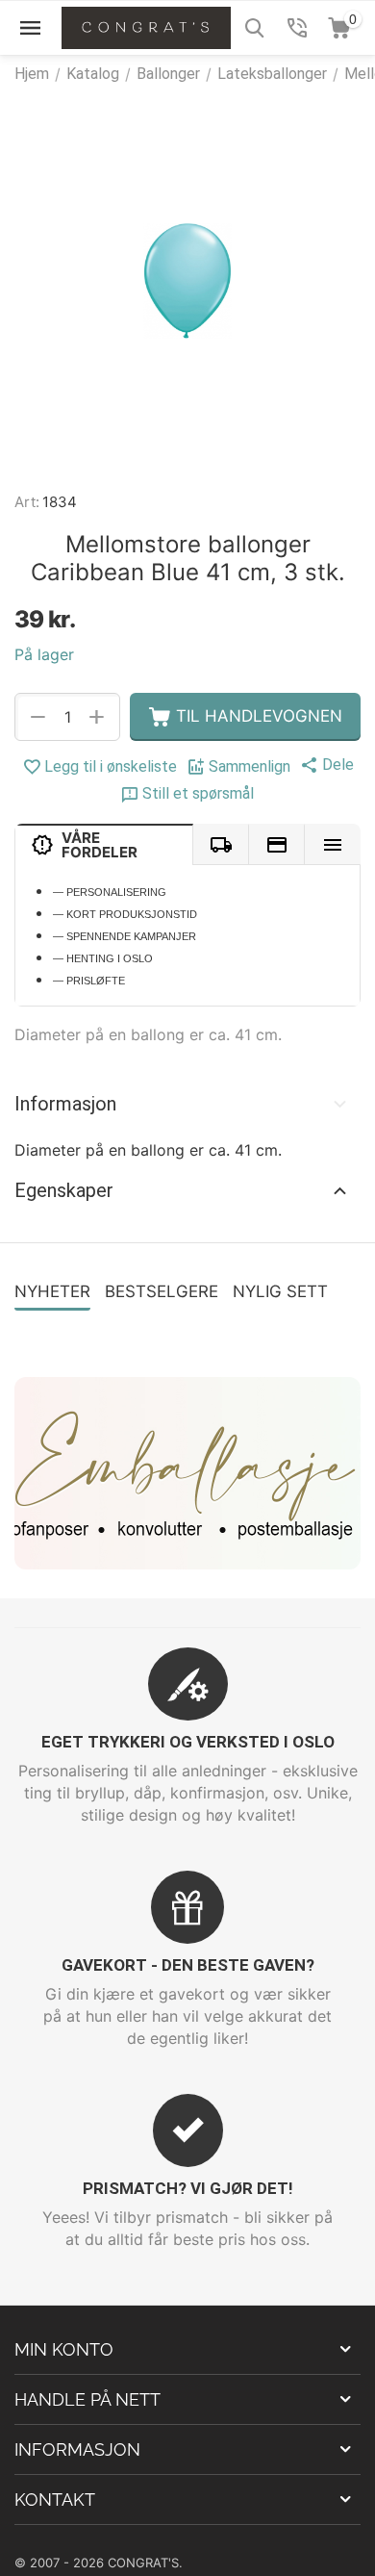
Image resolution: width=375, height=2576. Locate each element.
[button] (327, 765)
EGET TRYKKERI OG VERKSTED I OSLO (188, 1742)
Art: (27, 502)
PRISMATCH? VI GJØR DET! (188, 2188)
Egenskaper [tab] (64, 1190)
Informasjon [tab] (65, 1104)
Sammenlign (250, 766)
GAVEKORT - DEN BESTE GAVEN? (188, 1965)
